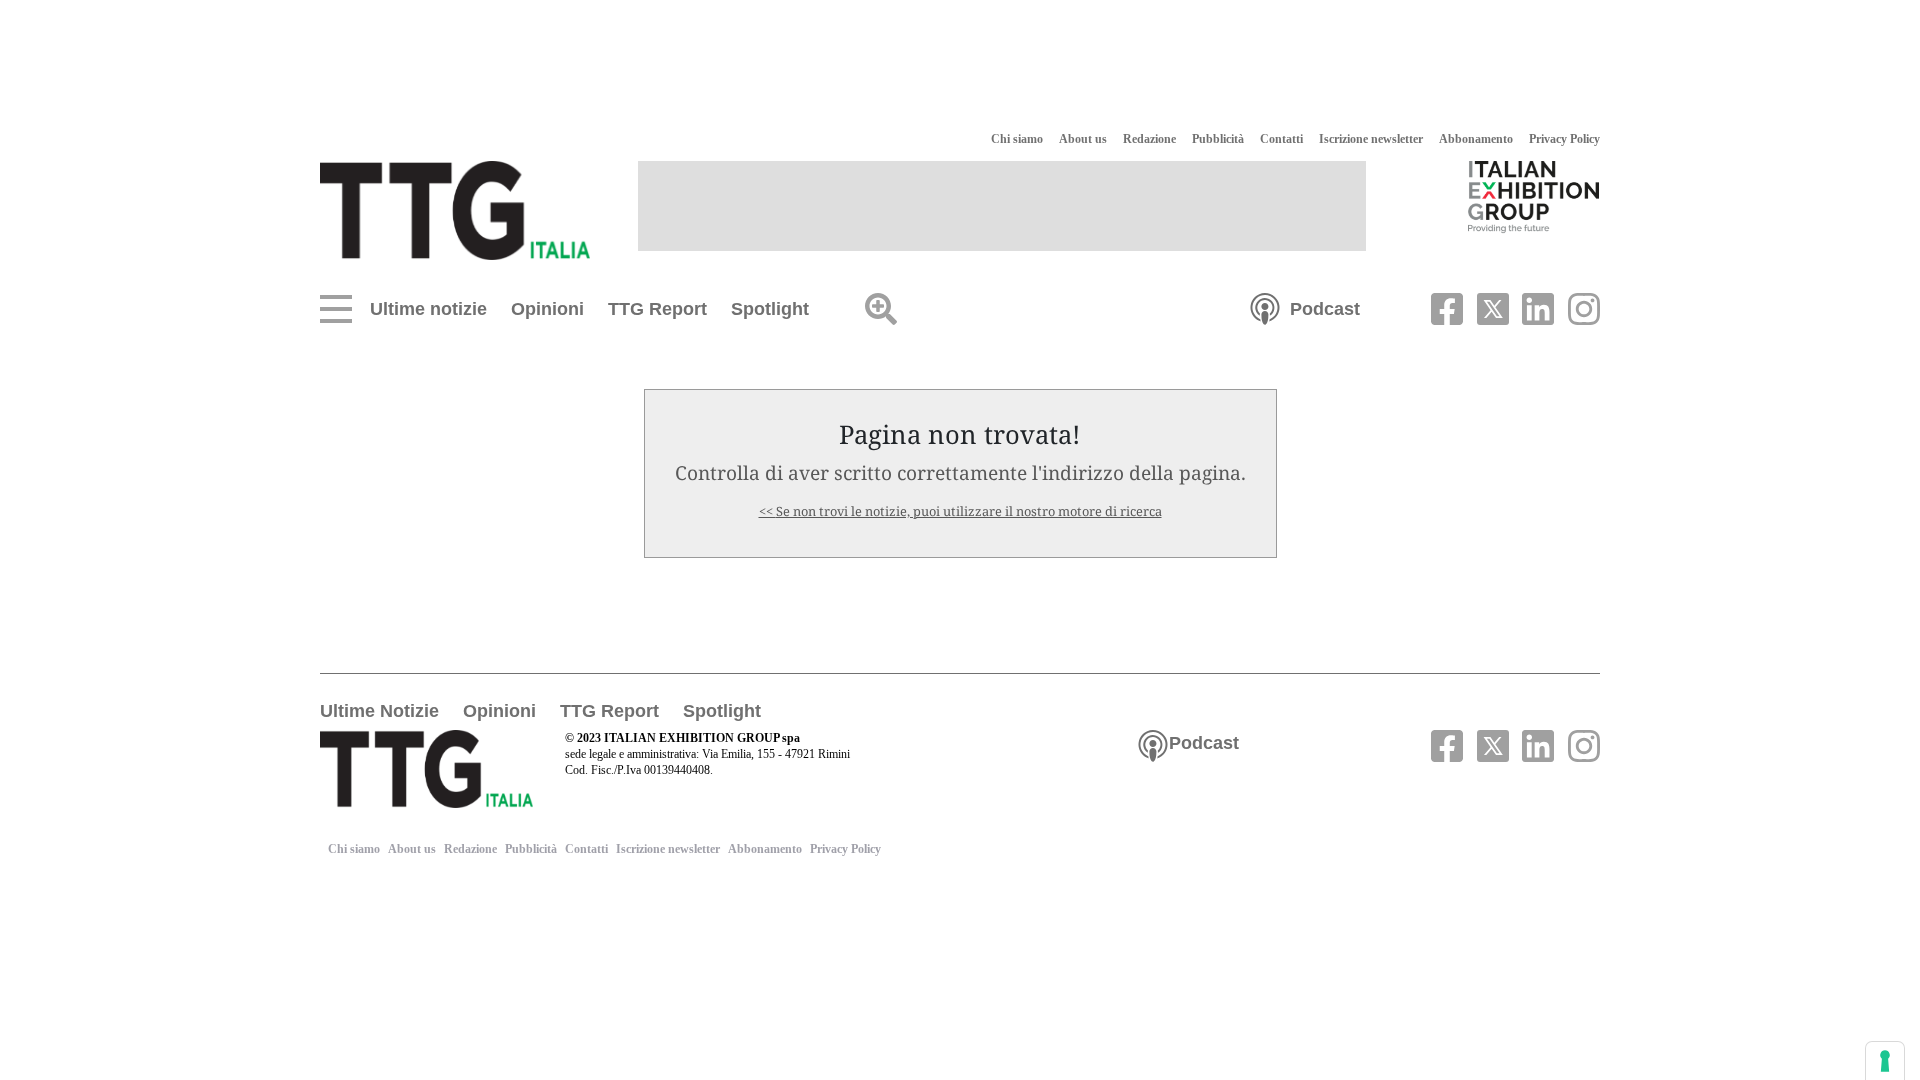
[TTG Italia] (455, 209)
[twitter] (1490, 307)
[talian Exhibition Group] (1534, 196)
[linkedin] (1536, 307)
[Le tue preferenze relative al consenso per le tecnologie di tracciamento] (1885, 1061)
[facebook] (1445, 307)
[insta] (1579, 307)
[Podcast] (1265, 307)
